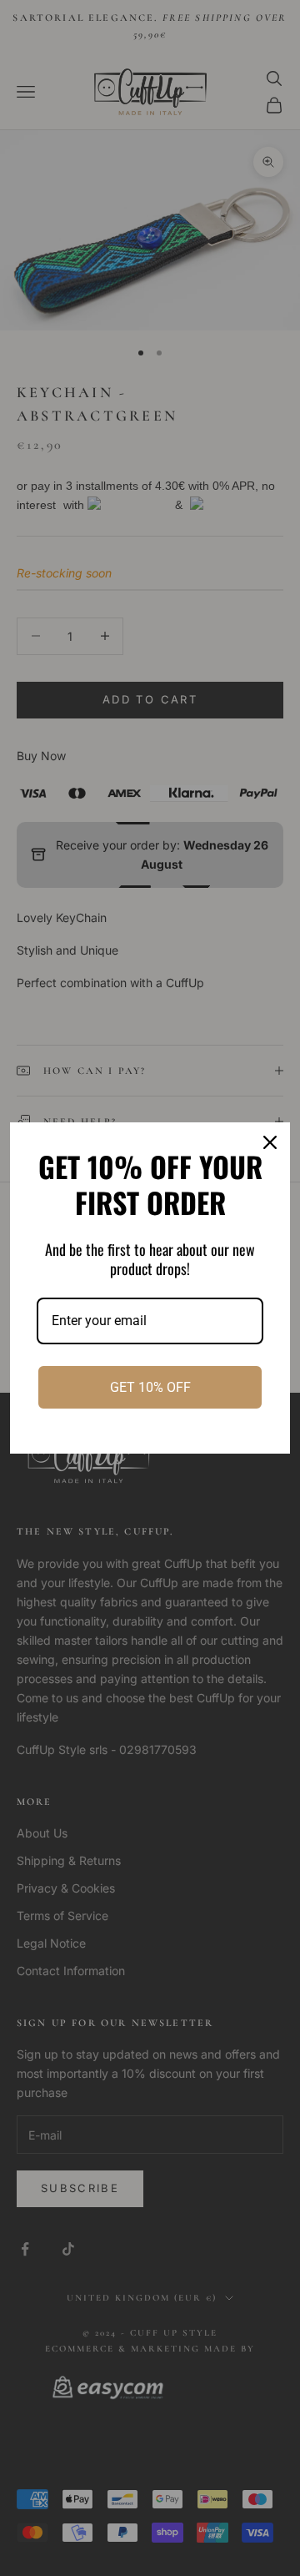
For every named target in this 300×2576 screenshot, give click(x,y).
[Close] (270, 1142)
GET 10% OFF (150, 1387)
